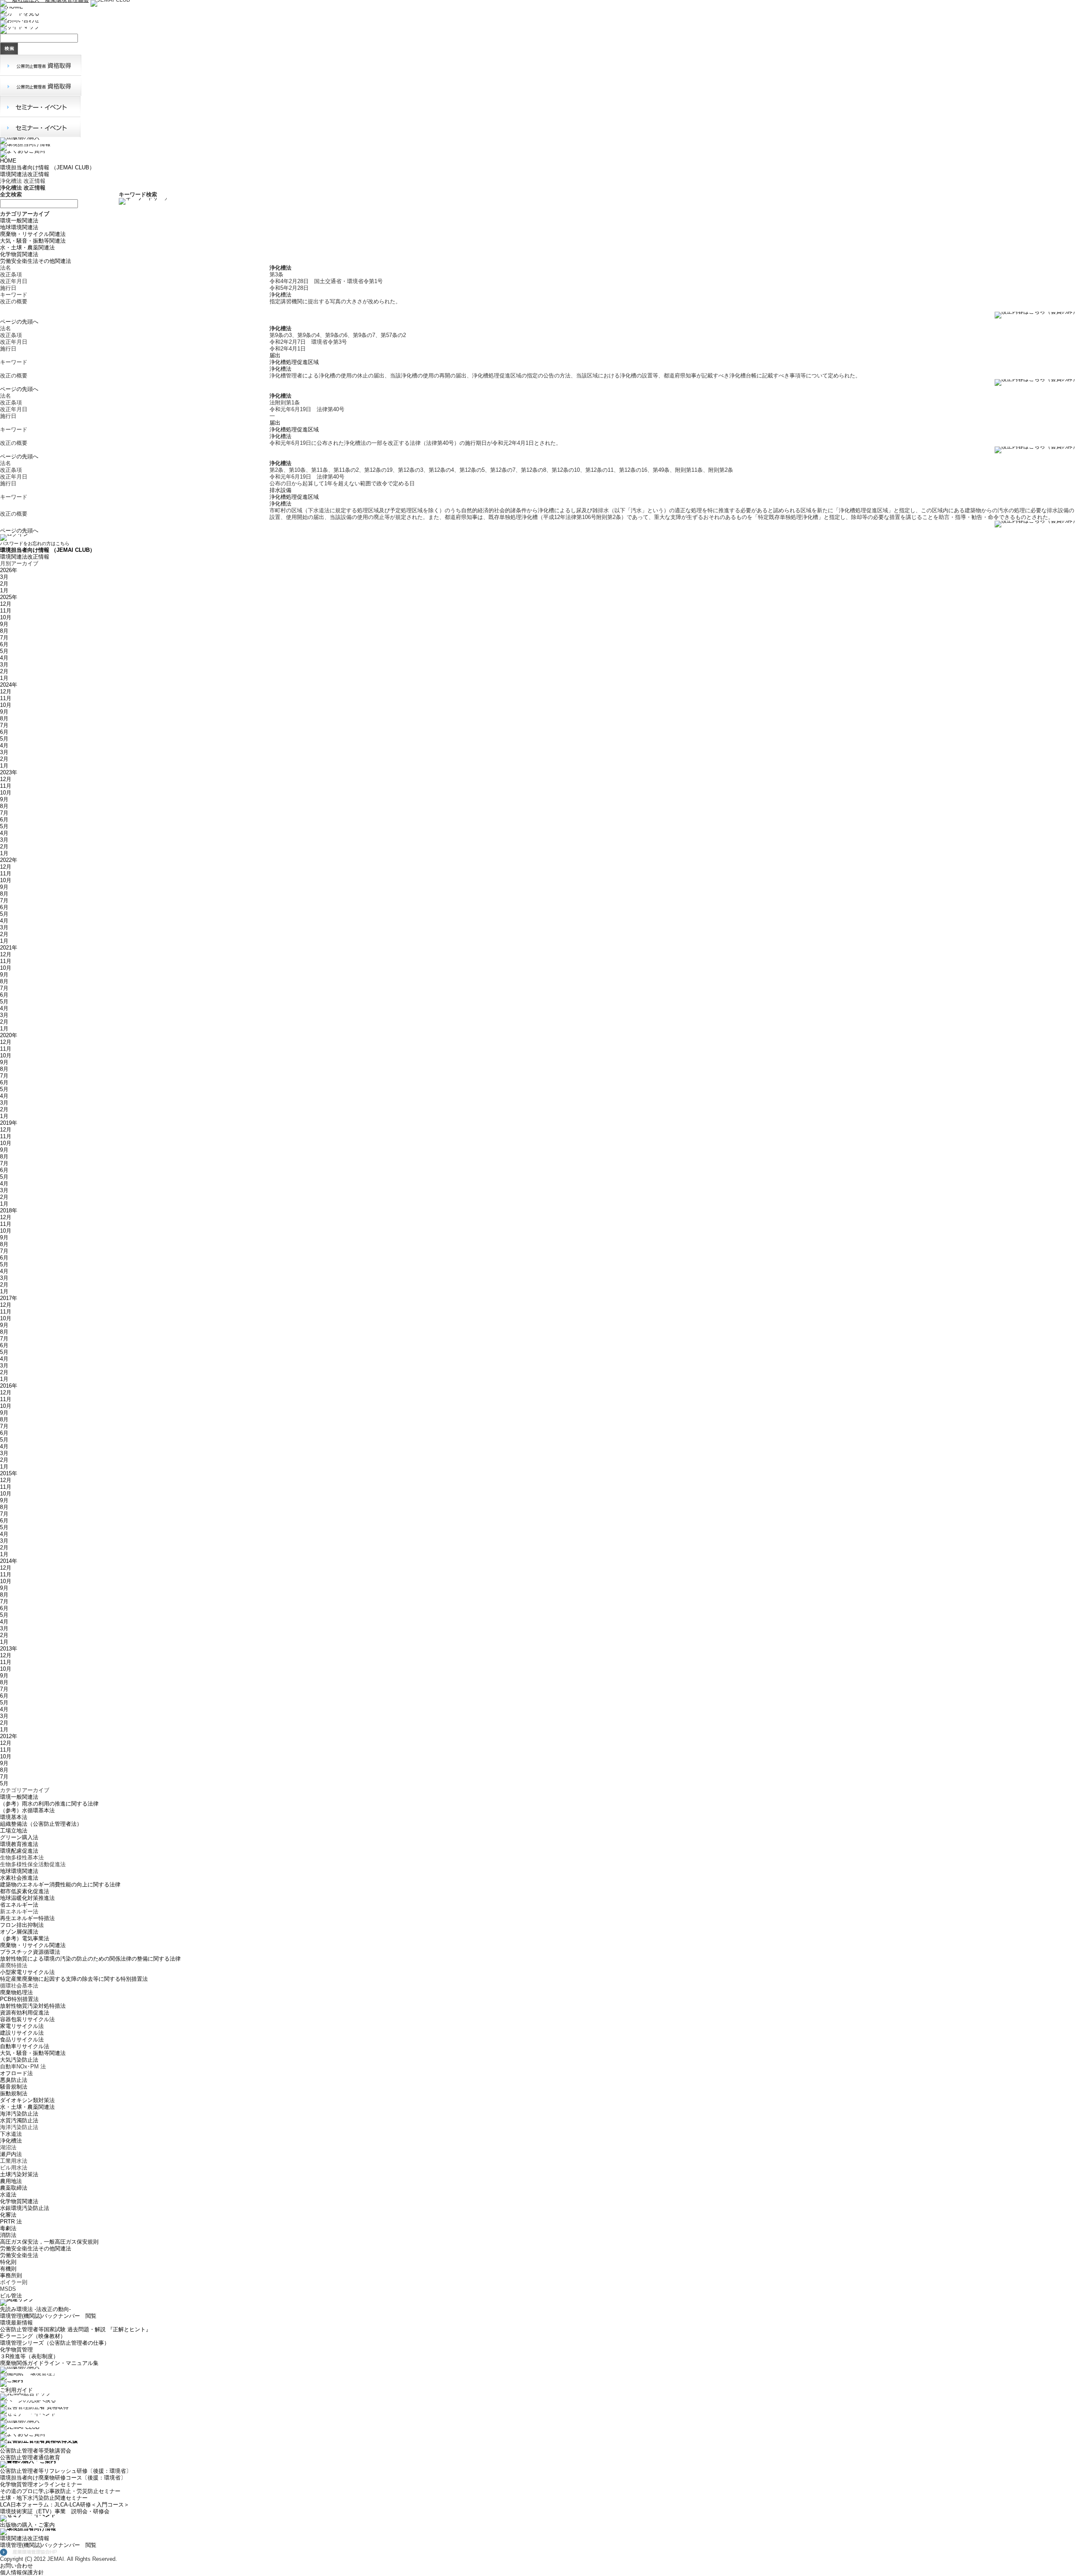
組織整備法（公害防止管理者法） (41, 1824)
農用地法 (11, 2181)
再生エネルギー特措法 (27, 1918)
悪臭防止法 (14, 2080)
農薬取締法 (14, 2188)
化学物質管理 (16, 2350)
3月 (4, 577)
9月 (4, 624)
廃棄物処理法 (16, 1992)
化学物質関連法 (19, 254)
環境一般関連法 (19, 221)
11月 (6, 611)
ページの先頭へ (19, 322)
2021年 (9, 948)
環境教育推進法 (19, 1844)
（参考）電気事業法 (25, 1938)
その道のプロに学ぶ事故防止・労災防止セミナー (60, 2491)
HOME (8, 161)
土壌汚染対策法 (19, 2174)
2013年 (9, 1649)
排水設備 (280, 490)
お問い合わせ (16, 2566)
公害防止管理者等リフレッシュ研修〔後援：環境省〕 (66, 2471)
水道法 (8, 2195)
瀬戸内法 (11, 2154)
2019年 (9, 1123)
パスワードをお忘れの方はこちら (35, 543)
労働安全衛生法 (19, 2255)
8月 (4, 631)
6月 (4, 644)
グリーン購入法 (19, 1837)
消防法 (8, 2235)
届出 (275, 355)
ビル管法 (11, 2296)
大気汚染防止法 (19, 2060)
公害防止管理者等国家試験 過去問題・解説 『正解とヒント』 (76, 2329)
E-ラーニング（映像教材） (33, 2336)
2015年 (9, 1473)
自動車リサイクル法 (25, 2046)
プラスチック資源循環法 (30, 1952)
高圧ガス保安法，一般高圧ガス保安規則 (49, 2242)
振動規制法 (14, 2093)
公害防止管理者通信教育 (30, 2457)
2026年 (9, 570)
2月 (4, 584)
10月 (6, 617)
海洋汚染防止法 (19, 2114)
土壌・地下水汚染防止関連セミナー (44, 2498)
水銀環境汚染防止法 (25, 2208)
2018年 (9, 1210)
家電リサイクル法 (22, 2026)
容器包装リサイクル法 (27, 2019)
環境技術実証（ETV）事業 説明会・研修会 (55, 2511)
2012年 (9, 1736)
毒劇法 (8, 2228)
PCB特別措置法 (19, 1999)
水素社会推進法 (19, 1878)
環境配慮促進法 (19, 1851)
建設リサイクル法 (22, 2033)
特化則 (8, 2262)
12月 (6, 604)
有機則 (8, 2269)
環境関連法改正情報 (25, 174)
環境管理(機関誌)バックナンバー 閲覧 (48, 2316)
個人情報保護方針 (22, 2572)
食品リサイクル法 (22, 2040)
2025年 (9, 597)
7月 (4, 638)
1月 (4, 590)
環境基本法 (14, 1817)
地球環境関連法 (19, 227)
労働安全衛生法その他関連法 (36, 261)
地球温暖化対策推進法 (27, 1898)
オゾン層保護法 (19, 1932)
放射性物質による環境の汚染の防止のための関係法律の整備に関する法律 (90, 1959)
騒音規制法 (14, 2087)
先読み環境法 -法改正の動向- (35, 2309)
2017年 (9, 1298)
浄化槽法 (280, 295)
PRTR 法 (11, 2222)
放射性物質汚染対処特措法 (33, 2006)
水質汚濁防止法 (19, 2120)
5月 (4, 651)
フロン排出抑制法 (22, 1925)
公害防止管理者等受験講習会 (36, 2451)
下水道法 (11, 2134)
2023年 (9, 772)
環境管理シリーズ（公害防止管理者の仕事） (55, 2343)
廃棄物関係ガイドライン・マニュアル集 (49, 2363)
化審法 (8, 2215)
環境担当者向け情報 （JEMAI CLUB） (47, 167)
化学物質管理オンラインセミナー (41, 2484)
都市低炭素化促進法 (25, 1891)
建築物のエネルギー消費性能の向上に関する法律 (60, 1885)
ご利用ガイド (16, 2390)
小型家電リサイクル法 (27, 1972)
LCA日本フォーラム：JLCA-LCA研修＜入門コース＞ (65, 2505)
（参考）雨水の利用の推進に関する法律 (49, 1804)
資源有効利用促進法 (25, 2013)
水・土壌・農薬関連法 (27, 247)
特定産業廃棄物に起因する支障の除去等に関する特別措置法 (74, 1979)
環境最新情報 (16, 2323)
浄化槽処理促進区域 (294, 362)
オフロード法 (16, 2073)
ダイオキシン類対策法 (27, 2100)
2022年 (9, 860)
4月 (4, 658)
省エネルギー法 (19, 1905)
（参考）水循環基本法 (27, 1810)
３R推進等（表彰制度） (29, 2356)
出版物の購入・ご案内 (27, 2525)
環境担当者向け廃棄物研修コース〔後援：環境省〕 (63, 2478)
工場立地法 (14, 1831)
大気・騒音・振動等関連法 (33, 241)
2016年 (9, 1386)
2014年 (9, 1561)
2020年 (9, 1035)
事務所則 (11, 2275)
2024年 (9, 685)
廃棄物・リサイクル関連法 (33, 234)
